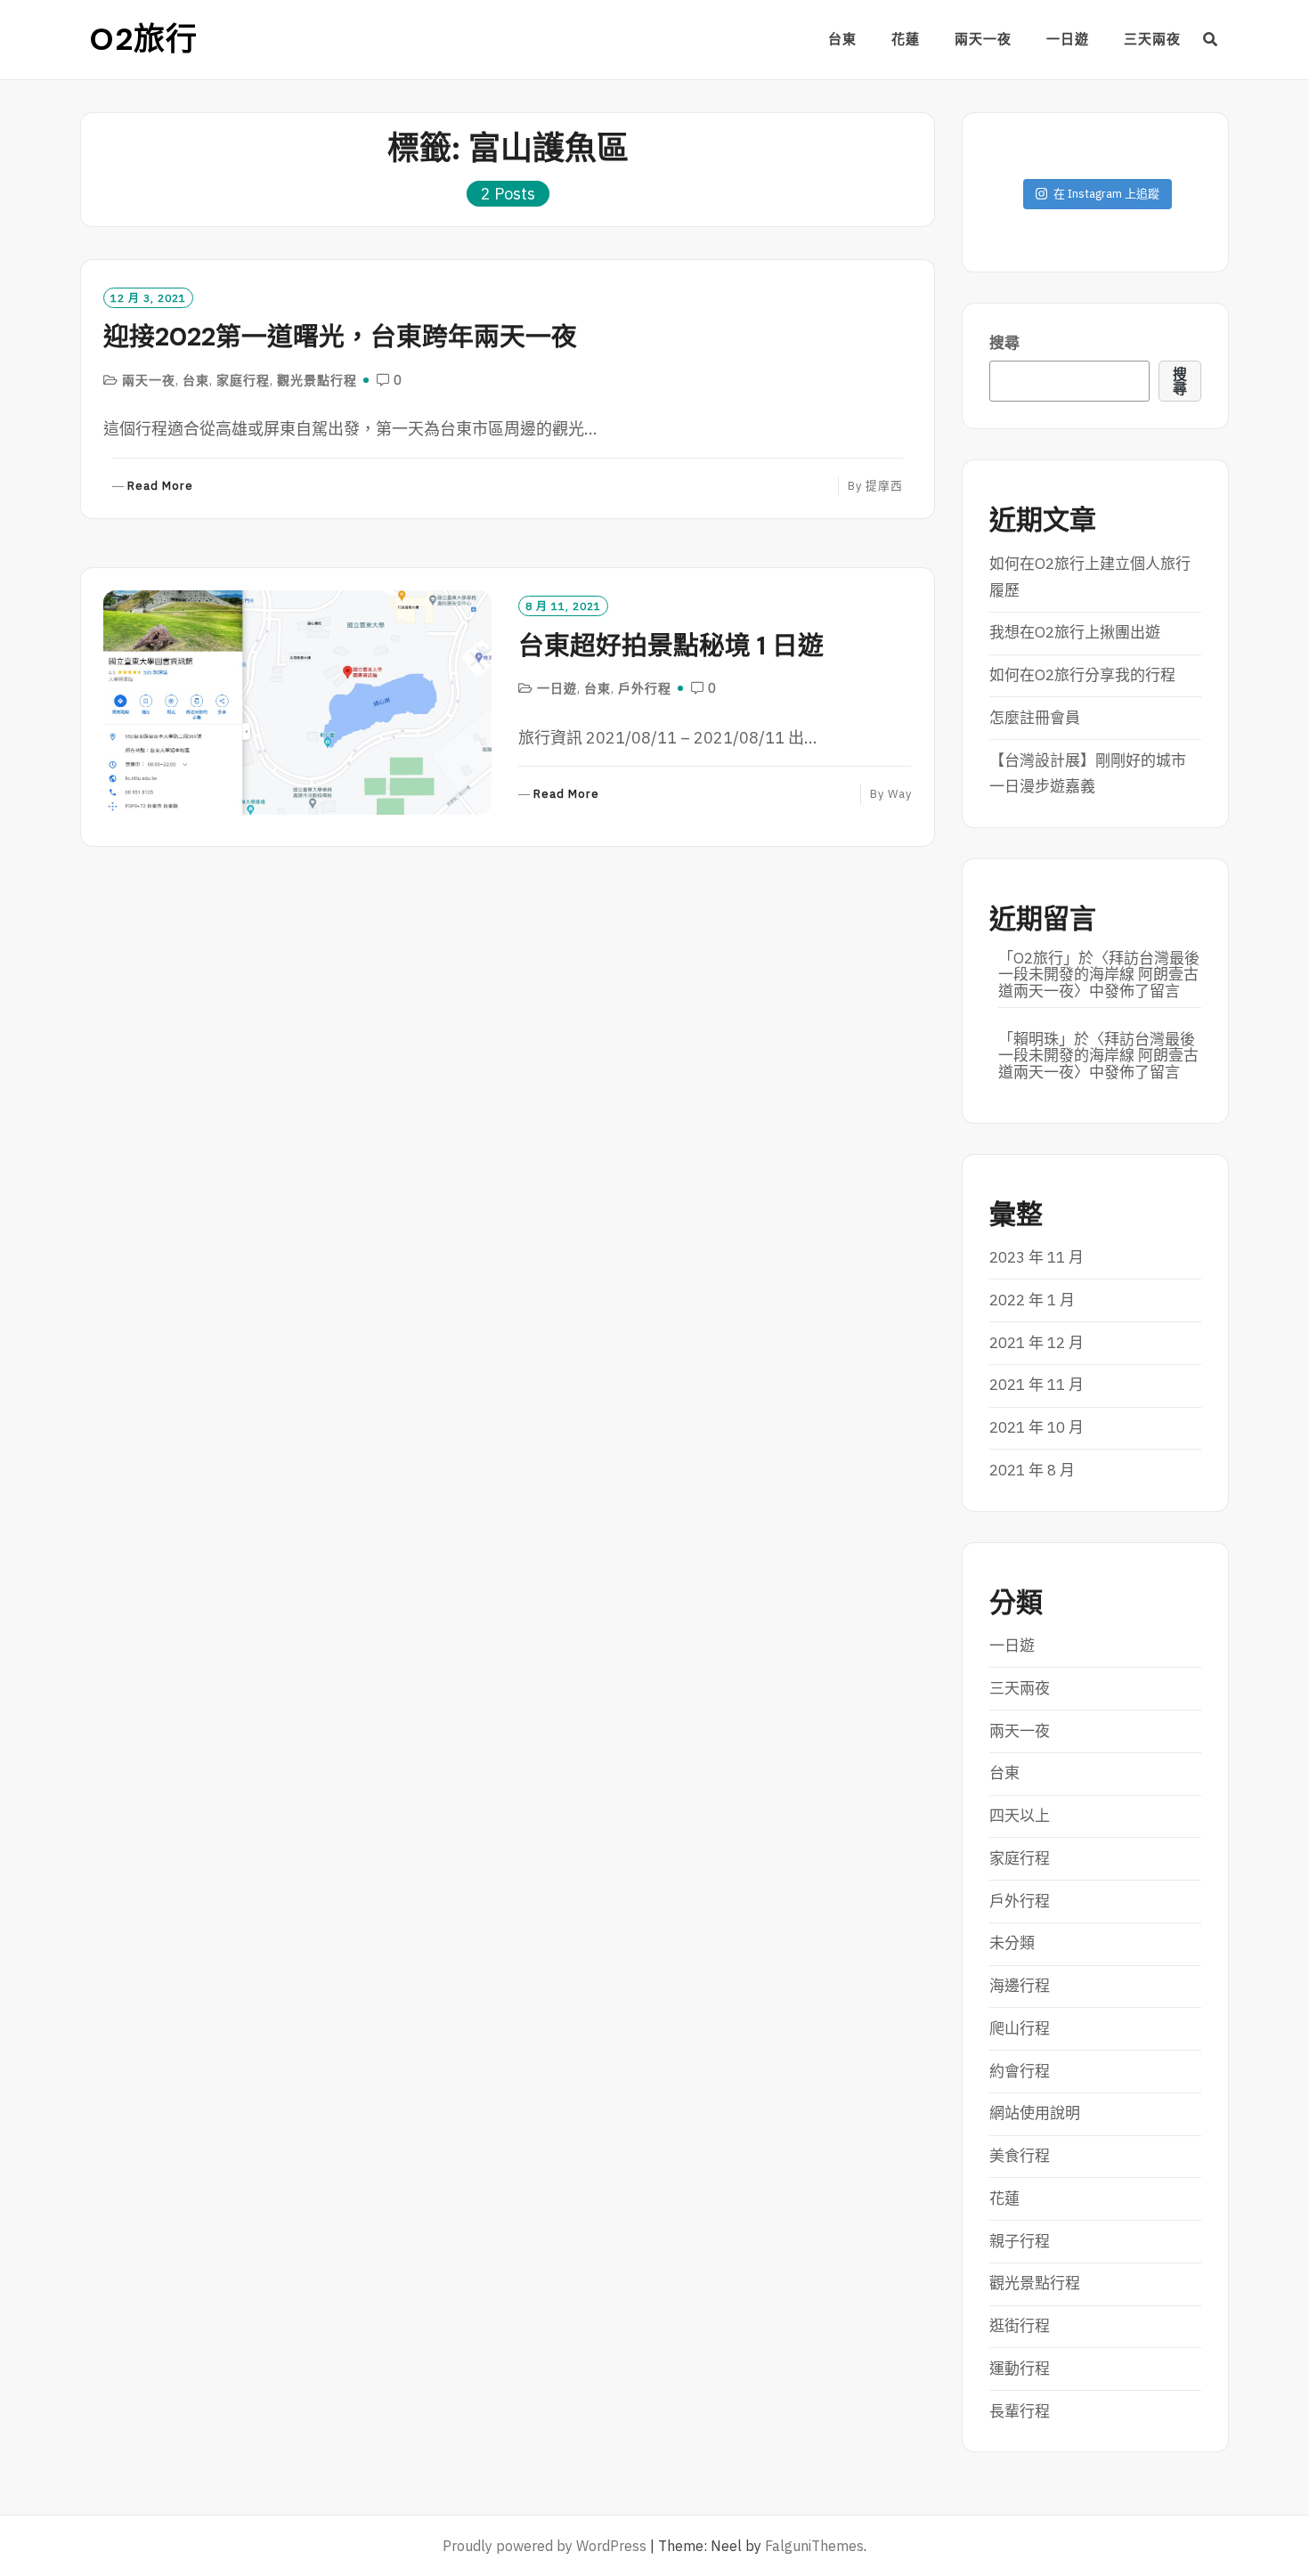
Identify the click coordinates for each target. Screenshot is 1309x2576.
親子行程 (1020, 2241)
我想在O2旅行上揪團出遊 (1075, 632)
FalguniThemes (814, 2546)
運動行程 (1020, 2369)
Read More (160, 487)
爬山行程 (1020, 2028)
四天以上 (1020, 1816)
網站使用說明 (1035, 2113)
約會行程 (1020, 2071)
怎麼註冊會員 (1035, 718)
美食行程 (1020, 2156)
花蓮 (906, 39)
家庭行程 (243, 380)
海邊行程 (1020, 1986)
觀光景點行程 (317, 380)
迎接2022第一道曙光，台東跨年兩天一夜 (340, 337)
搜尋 (1004, 343)
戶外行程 (645, 688)
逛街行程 (1020, 2326)
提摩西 (884, 486)
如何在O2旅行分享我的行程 (1082, 675)
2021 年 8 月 (1032, 1470)
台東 (842, 39)
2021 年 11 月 (1037, 1385)
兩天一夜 (983, 39)
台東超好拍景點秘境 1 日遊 (671, 646)
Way (900, 794)
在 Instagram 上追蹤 (1106, 194)
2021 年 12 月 (1037, 1343)
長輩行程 (1020, 2411)
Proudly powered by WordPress (545, 2546)
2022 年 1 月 (1032, 1300)
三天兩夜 (1152, 39)
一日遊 (1068, 39)
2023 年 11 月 (1037, 1257)
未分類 (1012, 1943)
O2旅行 (143, 39)
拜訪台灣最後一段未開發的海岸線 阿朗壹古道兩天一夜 (1099, 975)
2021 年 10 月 (1037, 1427)
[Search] (1211, 39)
